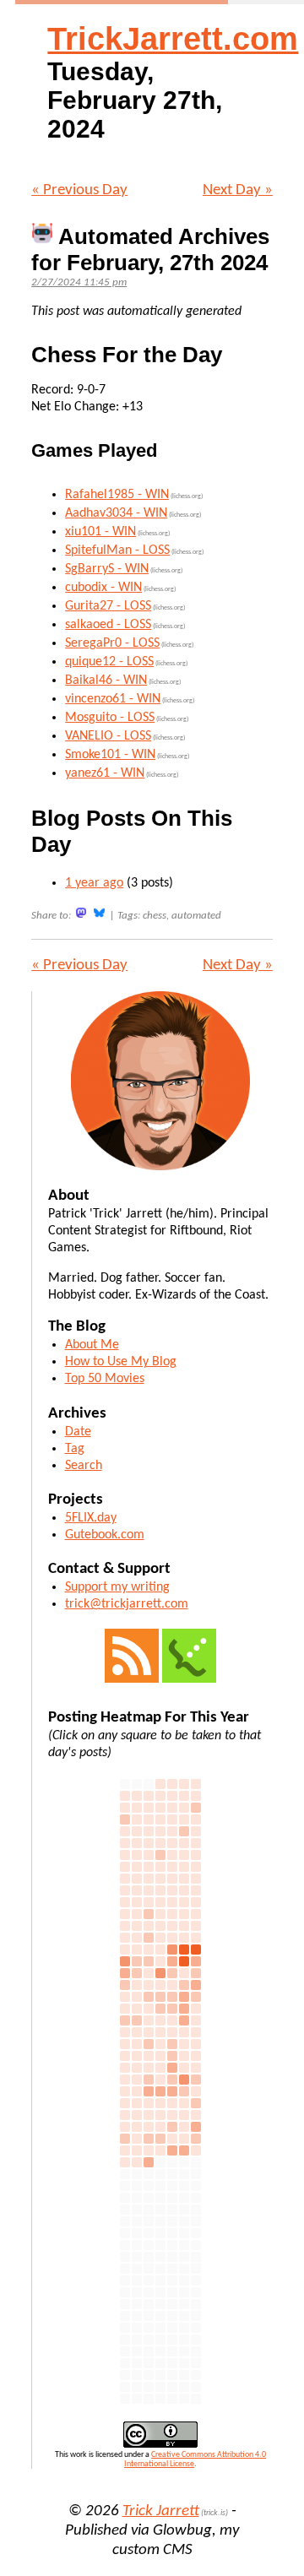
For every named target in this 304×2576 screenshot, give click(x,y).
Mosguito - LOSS (110, 718)
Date (78, 1432)
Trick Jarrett (161, 2511)
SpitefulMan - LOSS (117, 550)
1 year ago (94, 883)
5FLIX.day (91, 1518)
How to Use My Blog (121, 1362)
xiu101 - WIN (100, 532)
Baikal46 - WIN (106, 681)
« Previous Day (79, 190)
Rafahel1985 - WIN (117, 495)
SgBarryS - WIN (107, 569)
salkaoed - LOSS (108, 625)
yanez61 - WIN (105, 773)
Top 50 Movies (105, 1379)
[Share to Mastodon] (81, 913)
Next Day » (238, 190)
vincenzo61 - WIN (113, 699)
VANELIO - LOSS (108, 736)
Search (84, 1466)
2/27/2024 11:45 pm (79, 282)
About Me (92, 1345)
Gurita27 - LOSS (108, 606)
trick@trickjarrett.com (127, 1604)
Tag (75, 1449)
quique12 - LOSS (109, 662)
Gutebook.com (105, 1535)
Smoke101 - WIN (110, 755)
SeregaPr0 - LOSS (112, 643)
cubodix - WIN (103, 588)
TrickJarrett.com (173, 39)
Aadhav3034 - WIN (116, 513)
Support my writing (117, 1587)
